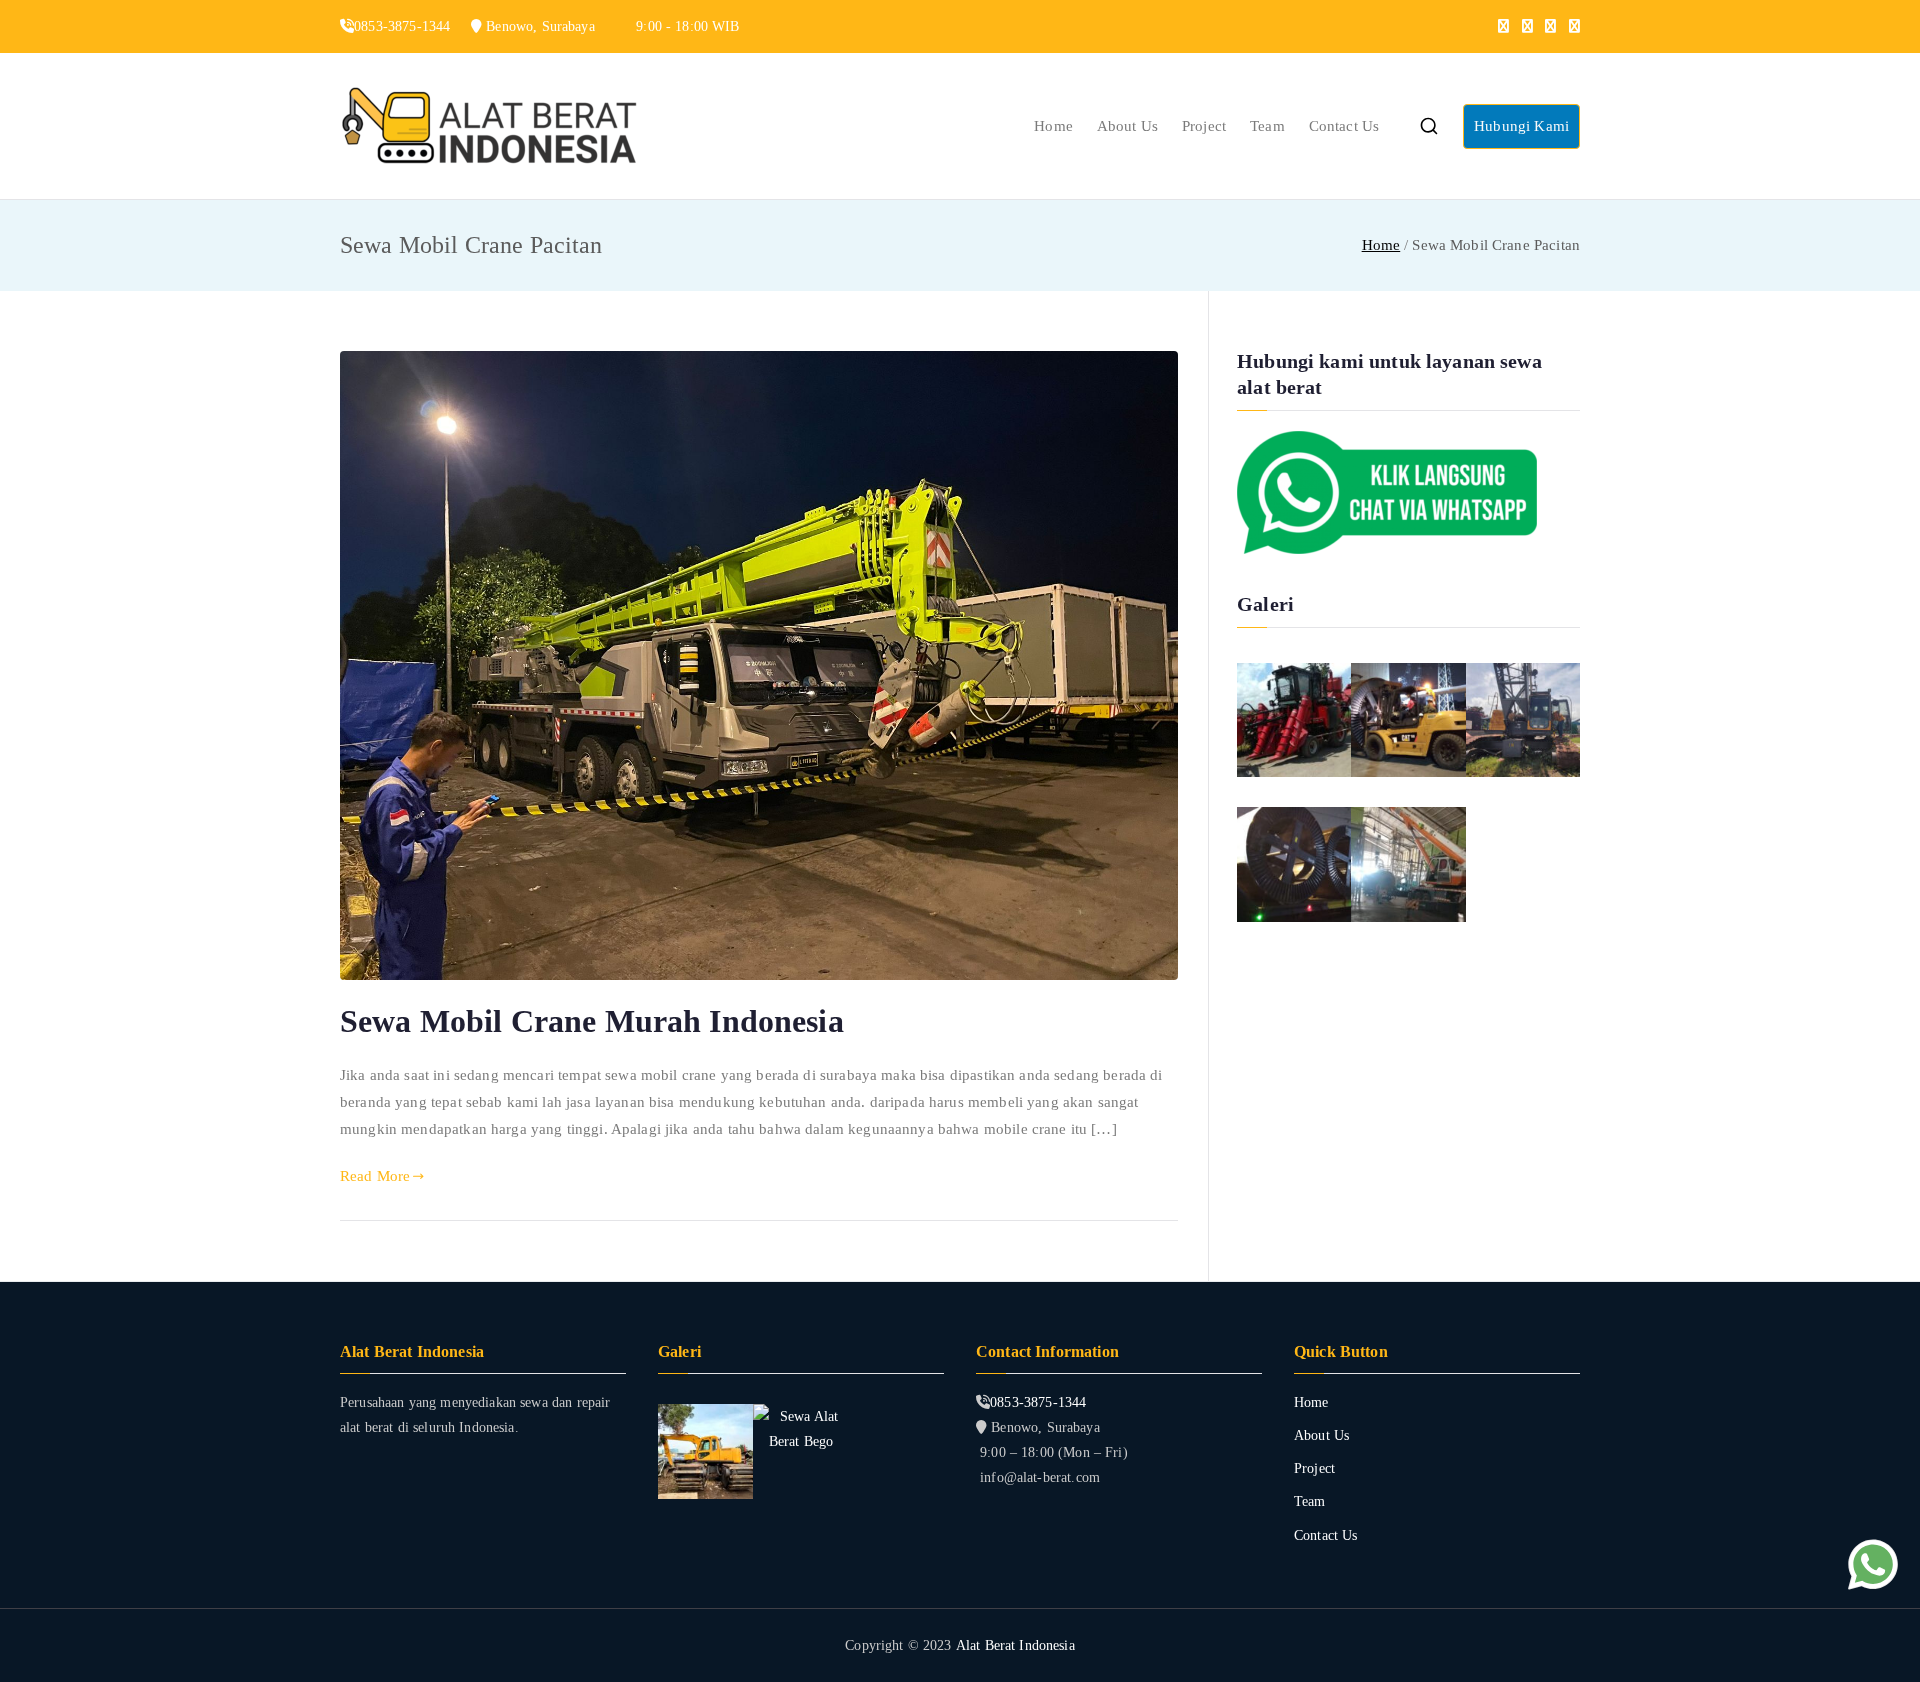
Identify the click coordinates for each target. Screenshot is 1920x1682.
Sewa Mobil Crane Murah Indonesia (592, 1021)
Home (1053, 126)
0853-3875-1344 (1038, 1402)
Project (1204, 126)
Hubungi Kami (1521, 126)
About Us (1127, 126)
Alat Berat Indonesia (1015, 1645)
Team (1267, 126)
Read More (375, 1176)
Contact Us (1344, 126)
